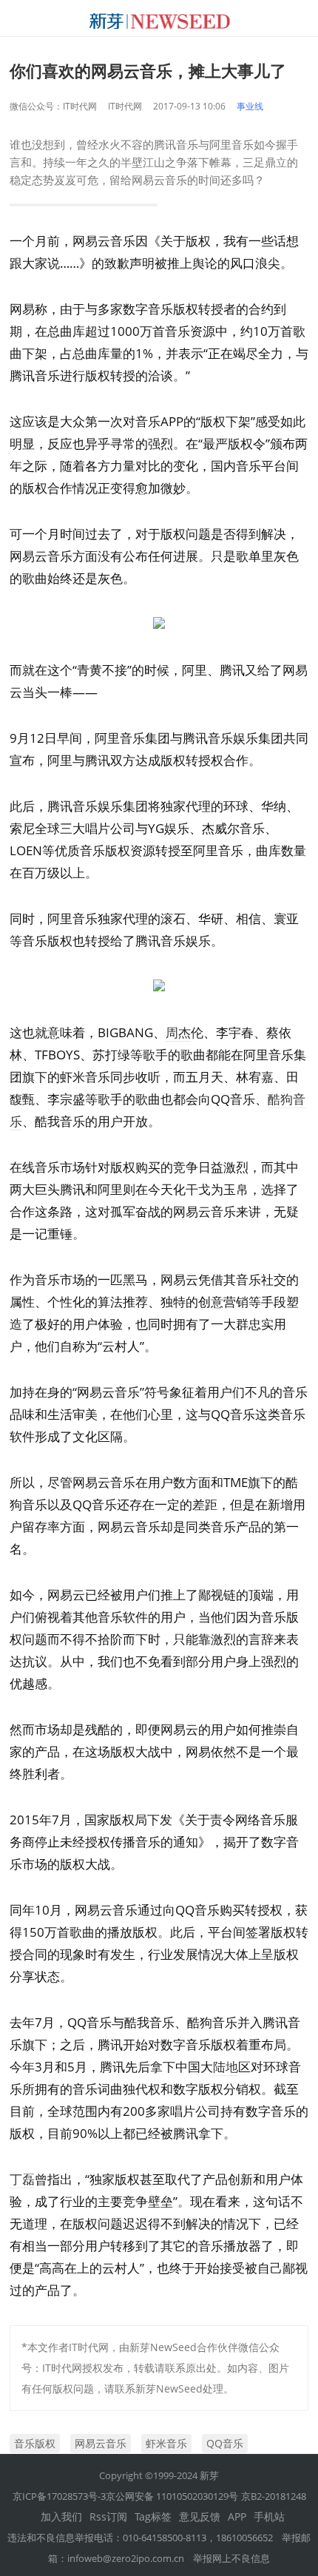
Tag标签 (153, 2516)
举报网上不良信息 (231, 2558)
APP (237, 2516)
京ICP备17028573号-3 (59, 2496)
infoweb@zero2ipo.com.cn (126, 2558)
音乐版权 (35, 2443)
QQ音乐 (225, 2443)
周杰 (178, 1032)
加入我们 (61, 2516)
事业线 (250, 106)
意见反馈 (200, 2516)
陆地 (226, 2067)
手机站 (269, 2516)
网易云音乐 (101, 2443)
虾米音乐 (166, 2443)
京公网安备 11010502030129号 (172, 2496)
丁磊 (22, 2179)
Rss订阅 (108, 2516)
